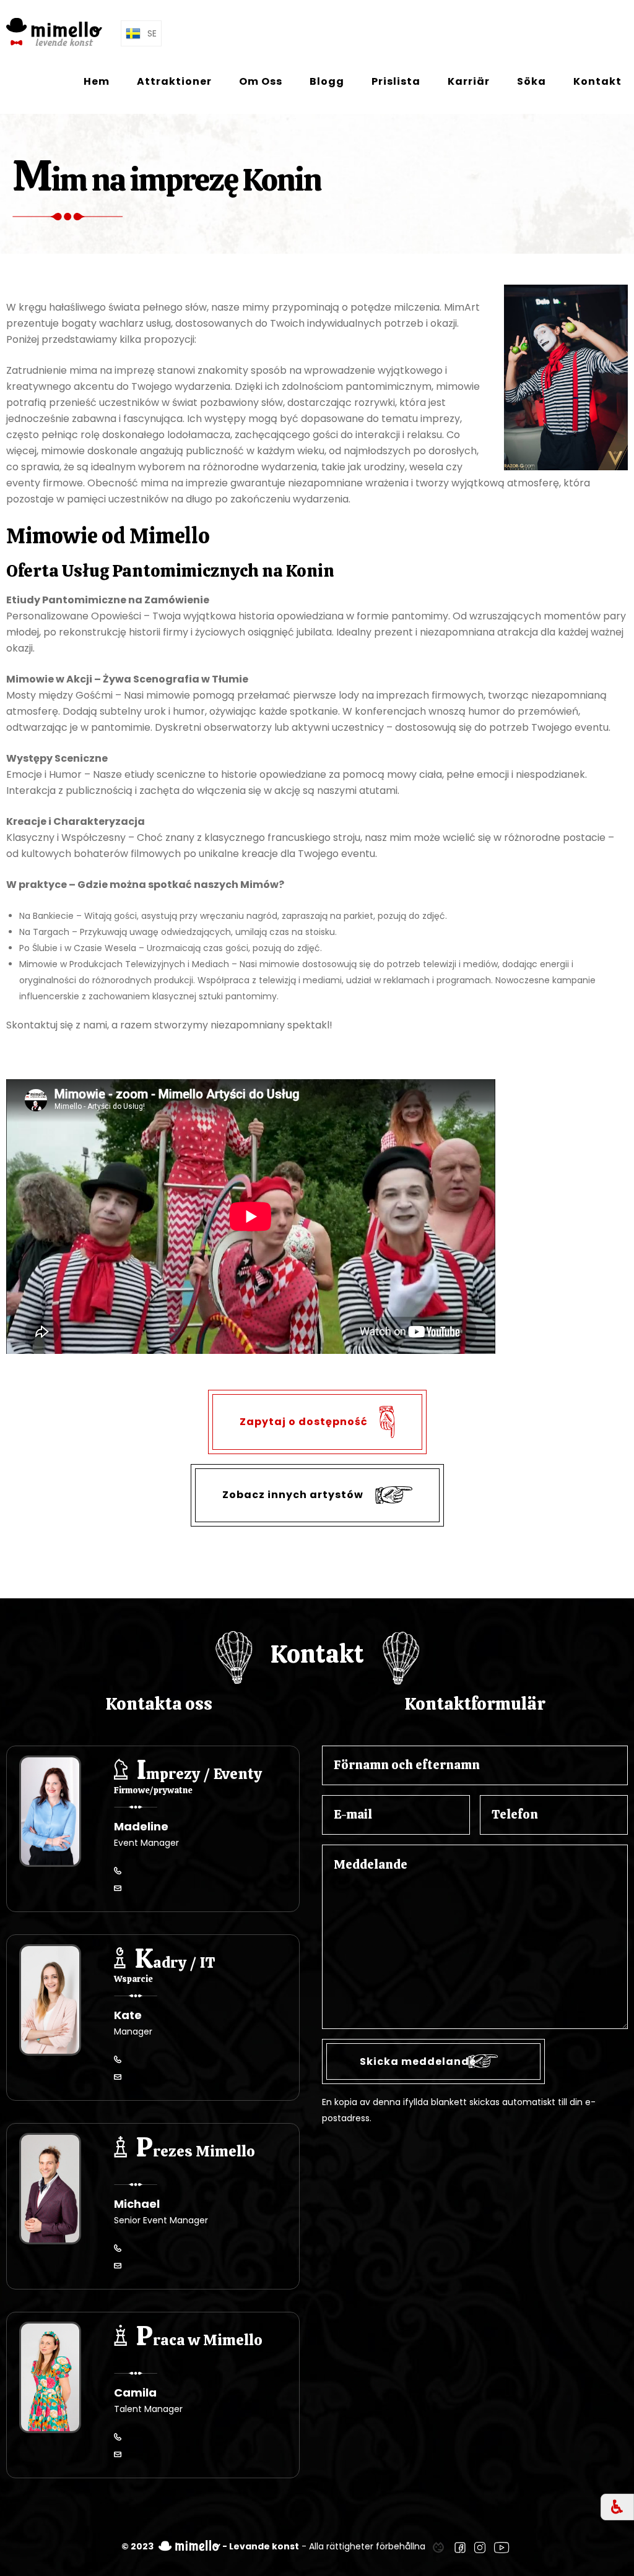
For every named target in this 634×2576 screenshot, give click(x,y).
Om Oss (261, 81)
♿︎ (617, 2507)
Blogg (327, 81)
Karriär (469, 81)
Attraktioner (174, 81)
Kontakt (597, 81)
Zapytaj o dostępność (305, 1421)
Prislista (396, 81)
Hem (97, 81)
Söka (532, 81)
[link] (438, 2546)
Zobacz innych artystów (294, 1495)
